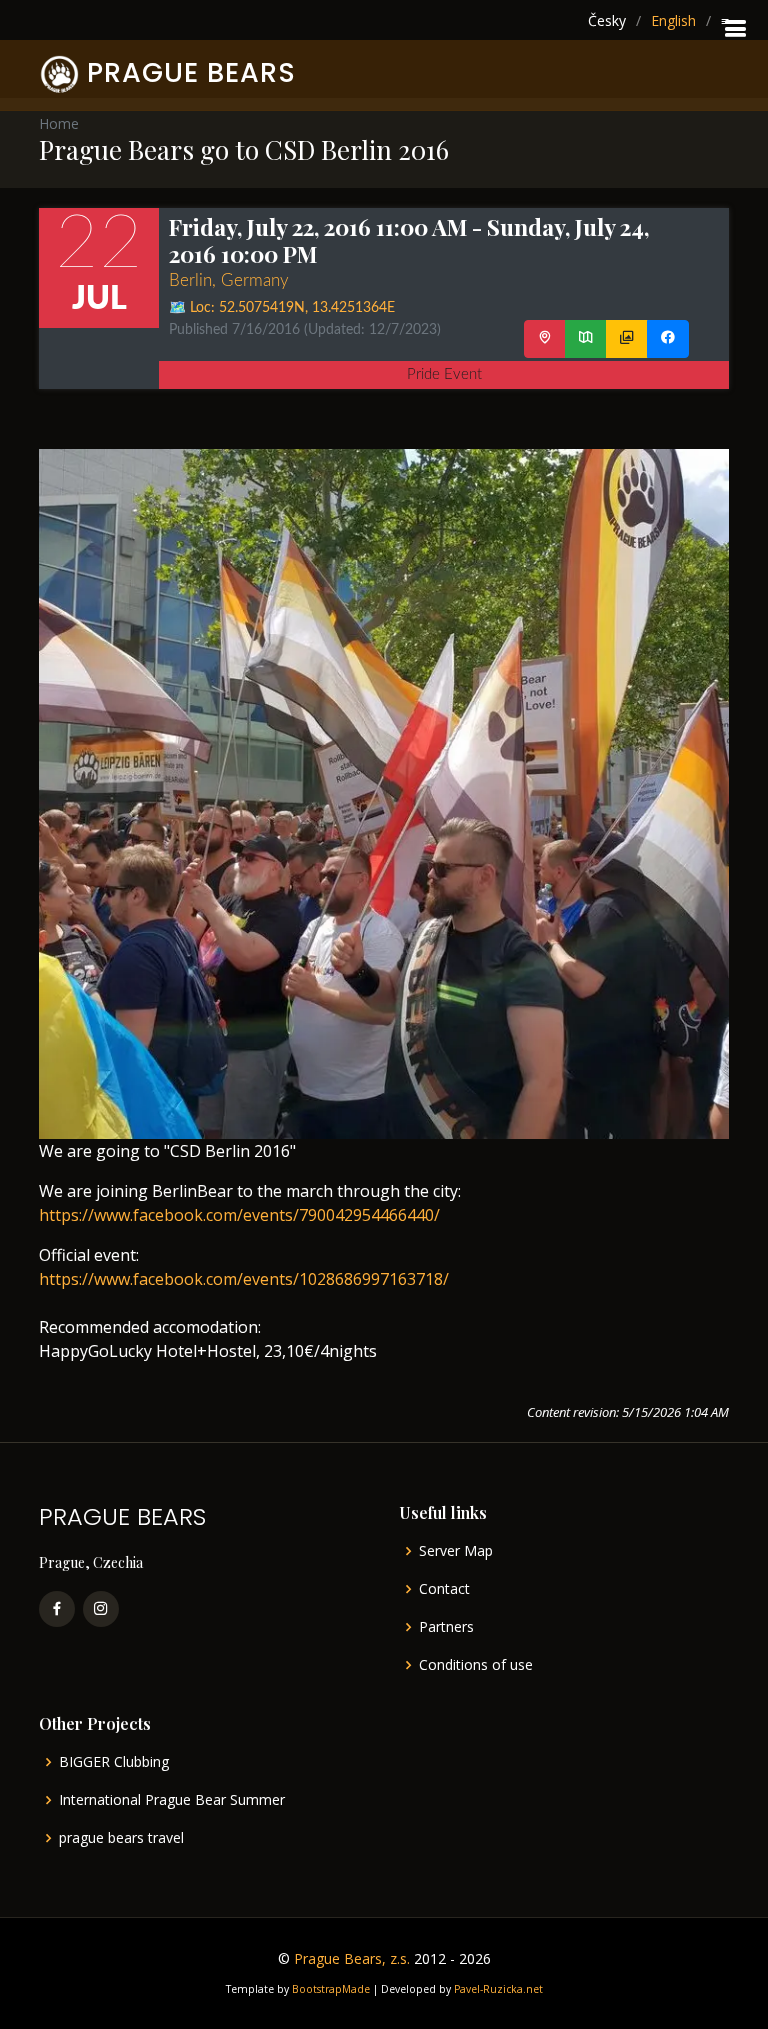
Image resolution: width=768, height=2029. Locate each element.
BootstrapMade (331, 1989)
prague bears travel (121, 1838)
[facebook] (57, 1609)
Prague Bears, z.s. (352, 1958)
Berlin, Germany (229, 280)
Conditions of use (476, 1665)
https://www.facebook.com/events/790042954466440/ (239, 1215)
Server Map (456, 1551)
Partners (446, 1627)
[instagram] (101, 1609)
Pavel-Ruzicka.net (498, 1989)
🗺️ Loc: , (282, 308)
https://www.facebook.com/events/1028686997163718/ (244, 1279)
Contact (444, 1589)
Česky (607, 20)
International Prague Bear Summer (172, 1800)
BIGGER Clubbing (114, 1762)
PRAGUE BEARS (191, 72)
